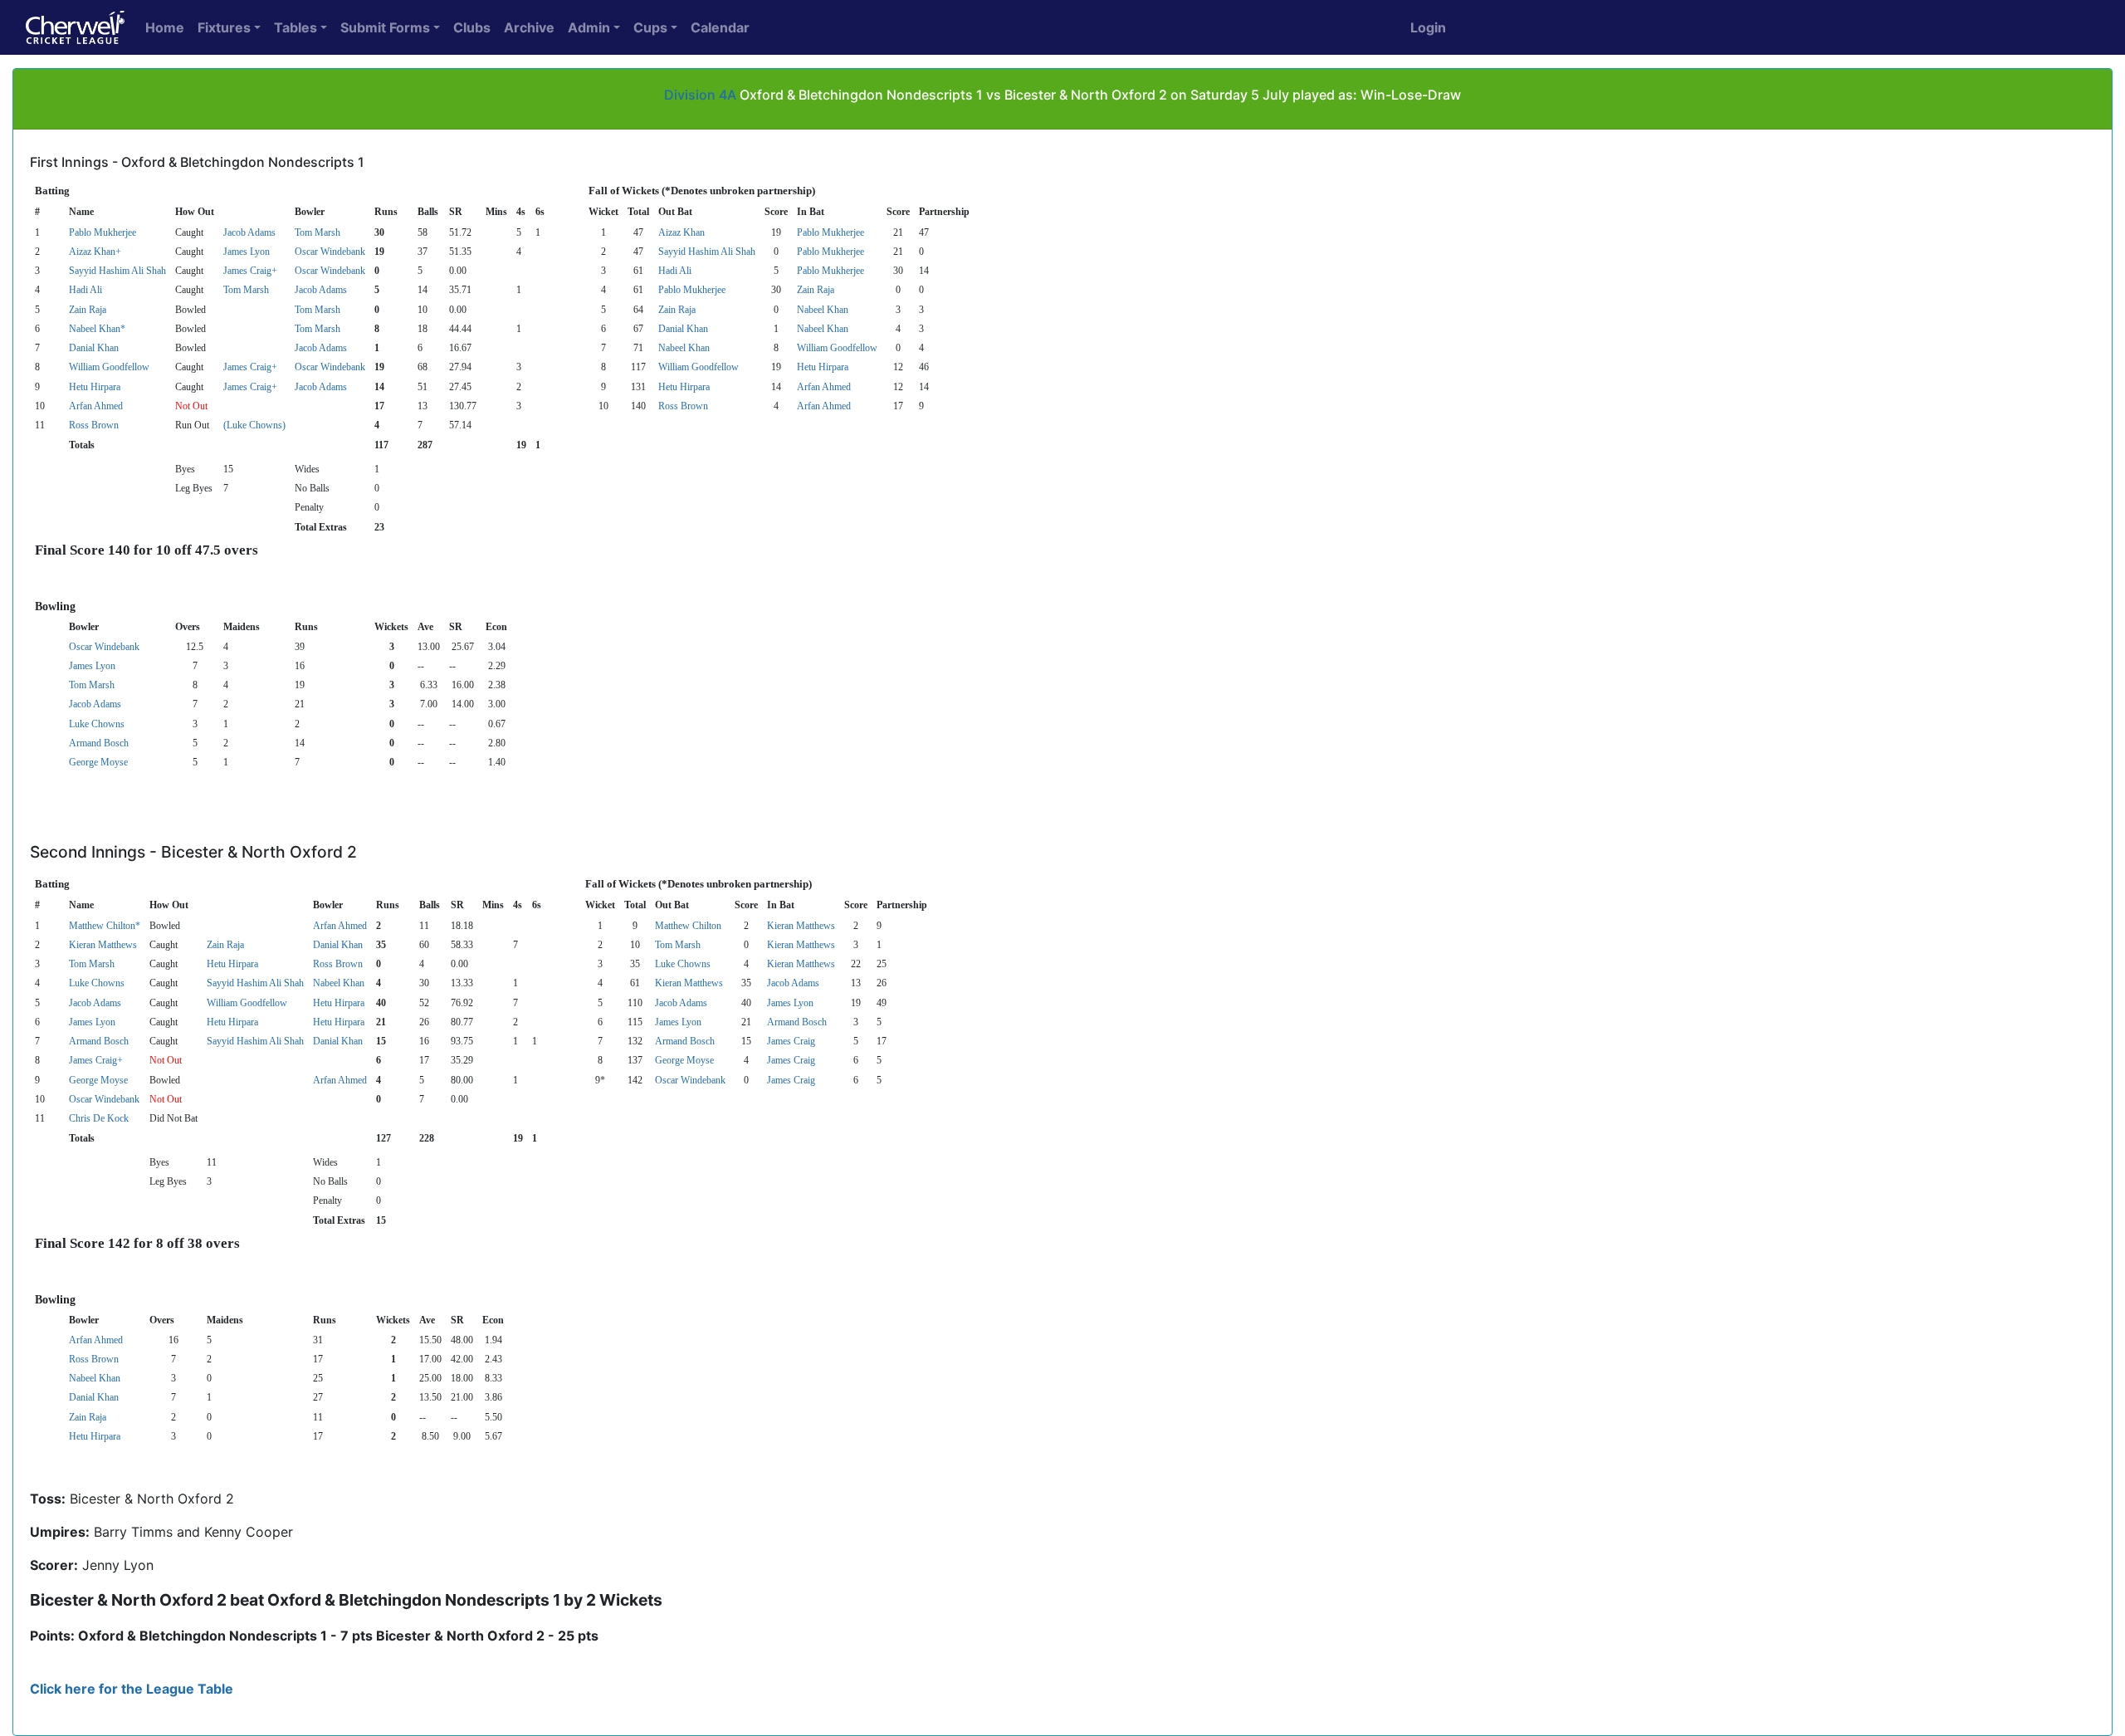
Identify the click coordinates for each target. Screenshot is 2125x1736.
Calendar (720, 27)
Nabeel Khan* (97, 329)
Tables (296, 27)
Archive (529, 27)
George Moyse (98, 762)
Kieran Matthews (801, 926)
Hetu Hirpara (823, 367)
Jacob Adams (249, 232)
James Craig (791, 1041)
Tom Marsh (318, 232)
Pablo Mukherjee (103, 232)
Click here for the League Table (132, 1689)
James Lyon (247, 252)
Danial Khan (683, 329)
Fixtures (224, 27)
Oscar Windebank (330, 252)
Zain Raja (816, 290)
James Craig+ (250, 271)
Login (1428, 27)
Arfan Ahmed (824, 387)
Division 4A (700, 95)
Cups (650, 27)
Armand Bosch (99, 743)
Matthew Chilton (688, 926)
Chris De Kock (99, 1118)
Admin (589, 27)
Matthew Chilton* (105, 926)
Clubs (472, 27)
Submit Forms (385, 27)
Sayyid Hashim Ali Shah (707, 252)
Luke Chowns (97, 724)
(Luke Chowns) (254, 425)
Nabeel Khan (823, 310)
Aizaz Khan (681, 232)
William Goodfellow (837, 348)
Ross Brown (683, 406)
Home (165, 27)
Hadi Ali (675, 271)
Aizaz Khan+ (95, 252)
